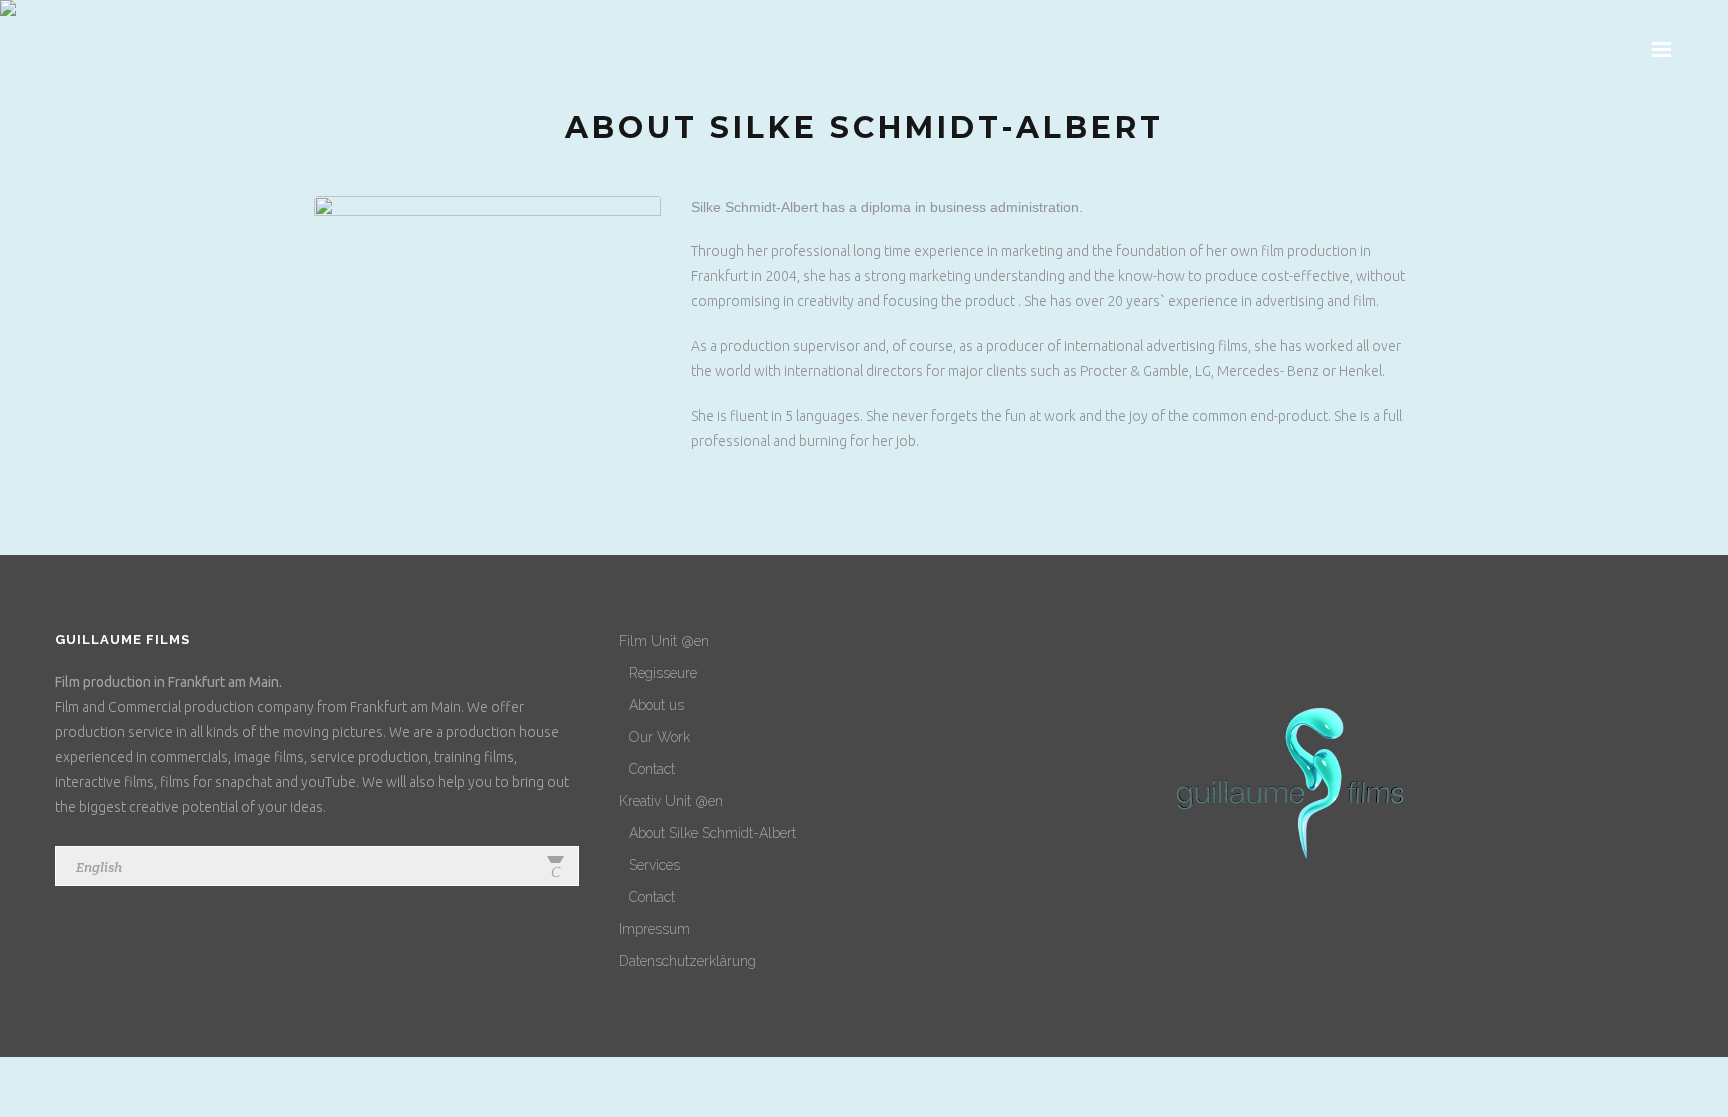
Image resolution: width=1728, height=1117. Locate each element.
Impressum (654, 929)
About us (656, 705)
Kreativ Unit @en (671, 801)
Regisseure (663, 673)
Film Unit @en (664, 641)
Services (654, 865)
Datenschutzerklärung (687, 961)
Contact (652, 769)
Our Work (659, 737)
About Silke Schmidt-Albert (712, 833)
